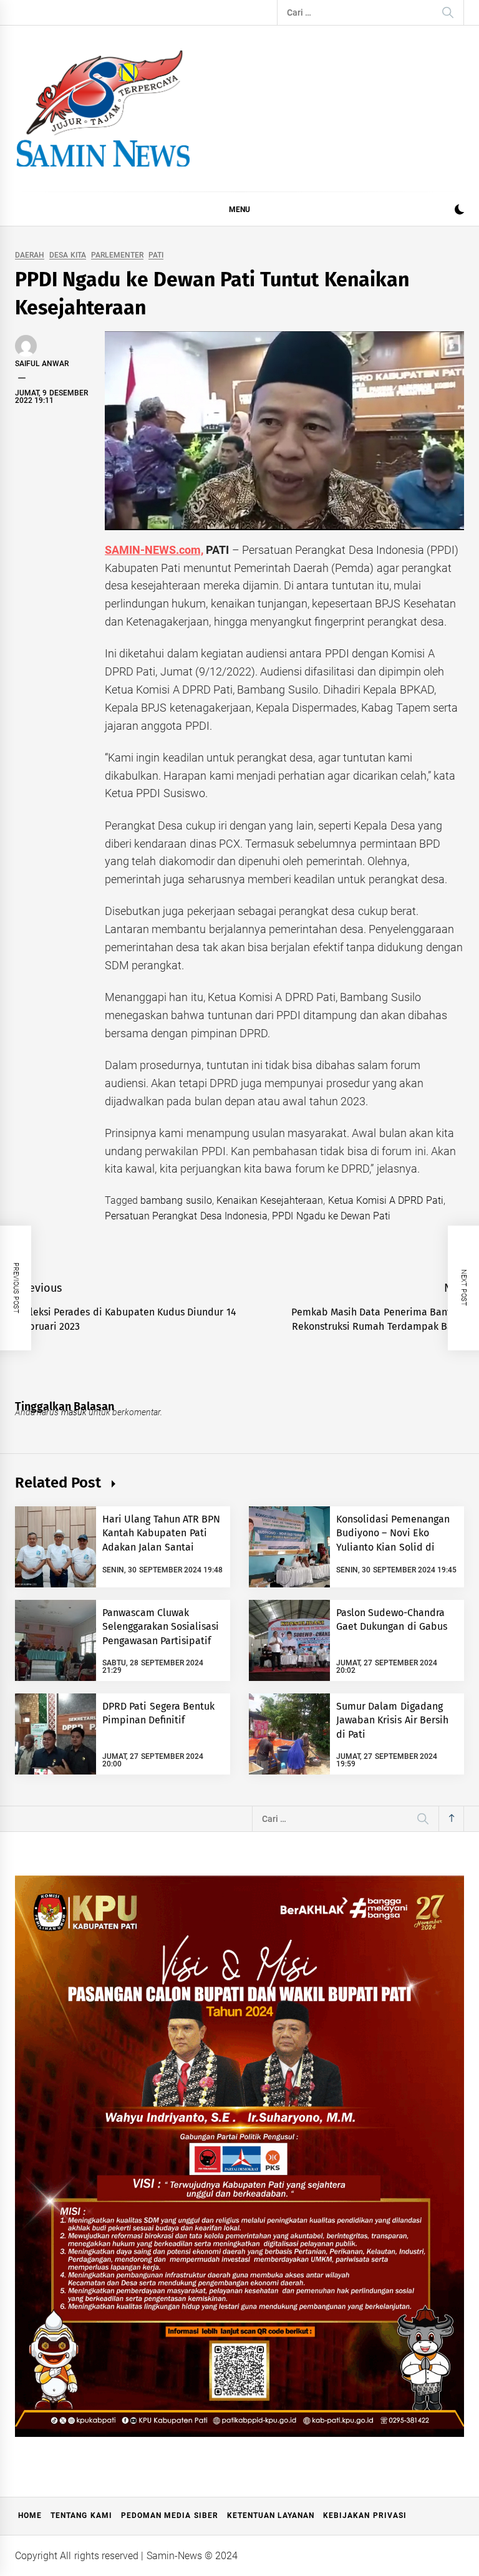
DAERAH (30, 255)
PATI (156, 255)
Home (30, 2515)
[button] (459, 211)
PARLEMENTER (117, 255)
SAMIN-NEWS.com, (154, 550)
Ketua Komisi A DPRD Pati (386, 1200)
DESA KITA (67, 255)
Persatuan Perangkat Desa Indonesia (186, 1216)
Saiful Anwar (42, 364)
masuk (74, 1412)
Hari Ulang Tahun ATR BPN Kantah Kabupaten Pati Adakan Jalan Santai (161, 1533)
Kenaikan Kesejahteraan (270, 1200)
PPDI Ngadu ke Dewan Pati (331, 1216)
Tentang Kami (81, 2515)
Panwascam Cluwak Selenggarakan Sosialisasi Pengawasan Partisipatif (161, 1627)
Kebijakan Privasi (365, 2515)
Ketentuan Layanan (271, 2515)
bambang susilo (176, 1200)
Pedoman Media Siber (170, 2515)
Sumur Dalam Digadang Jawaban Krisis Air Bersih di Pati (392, 1720)
